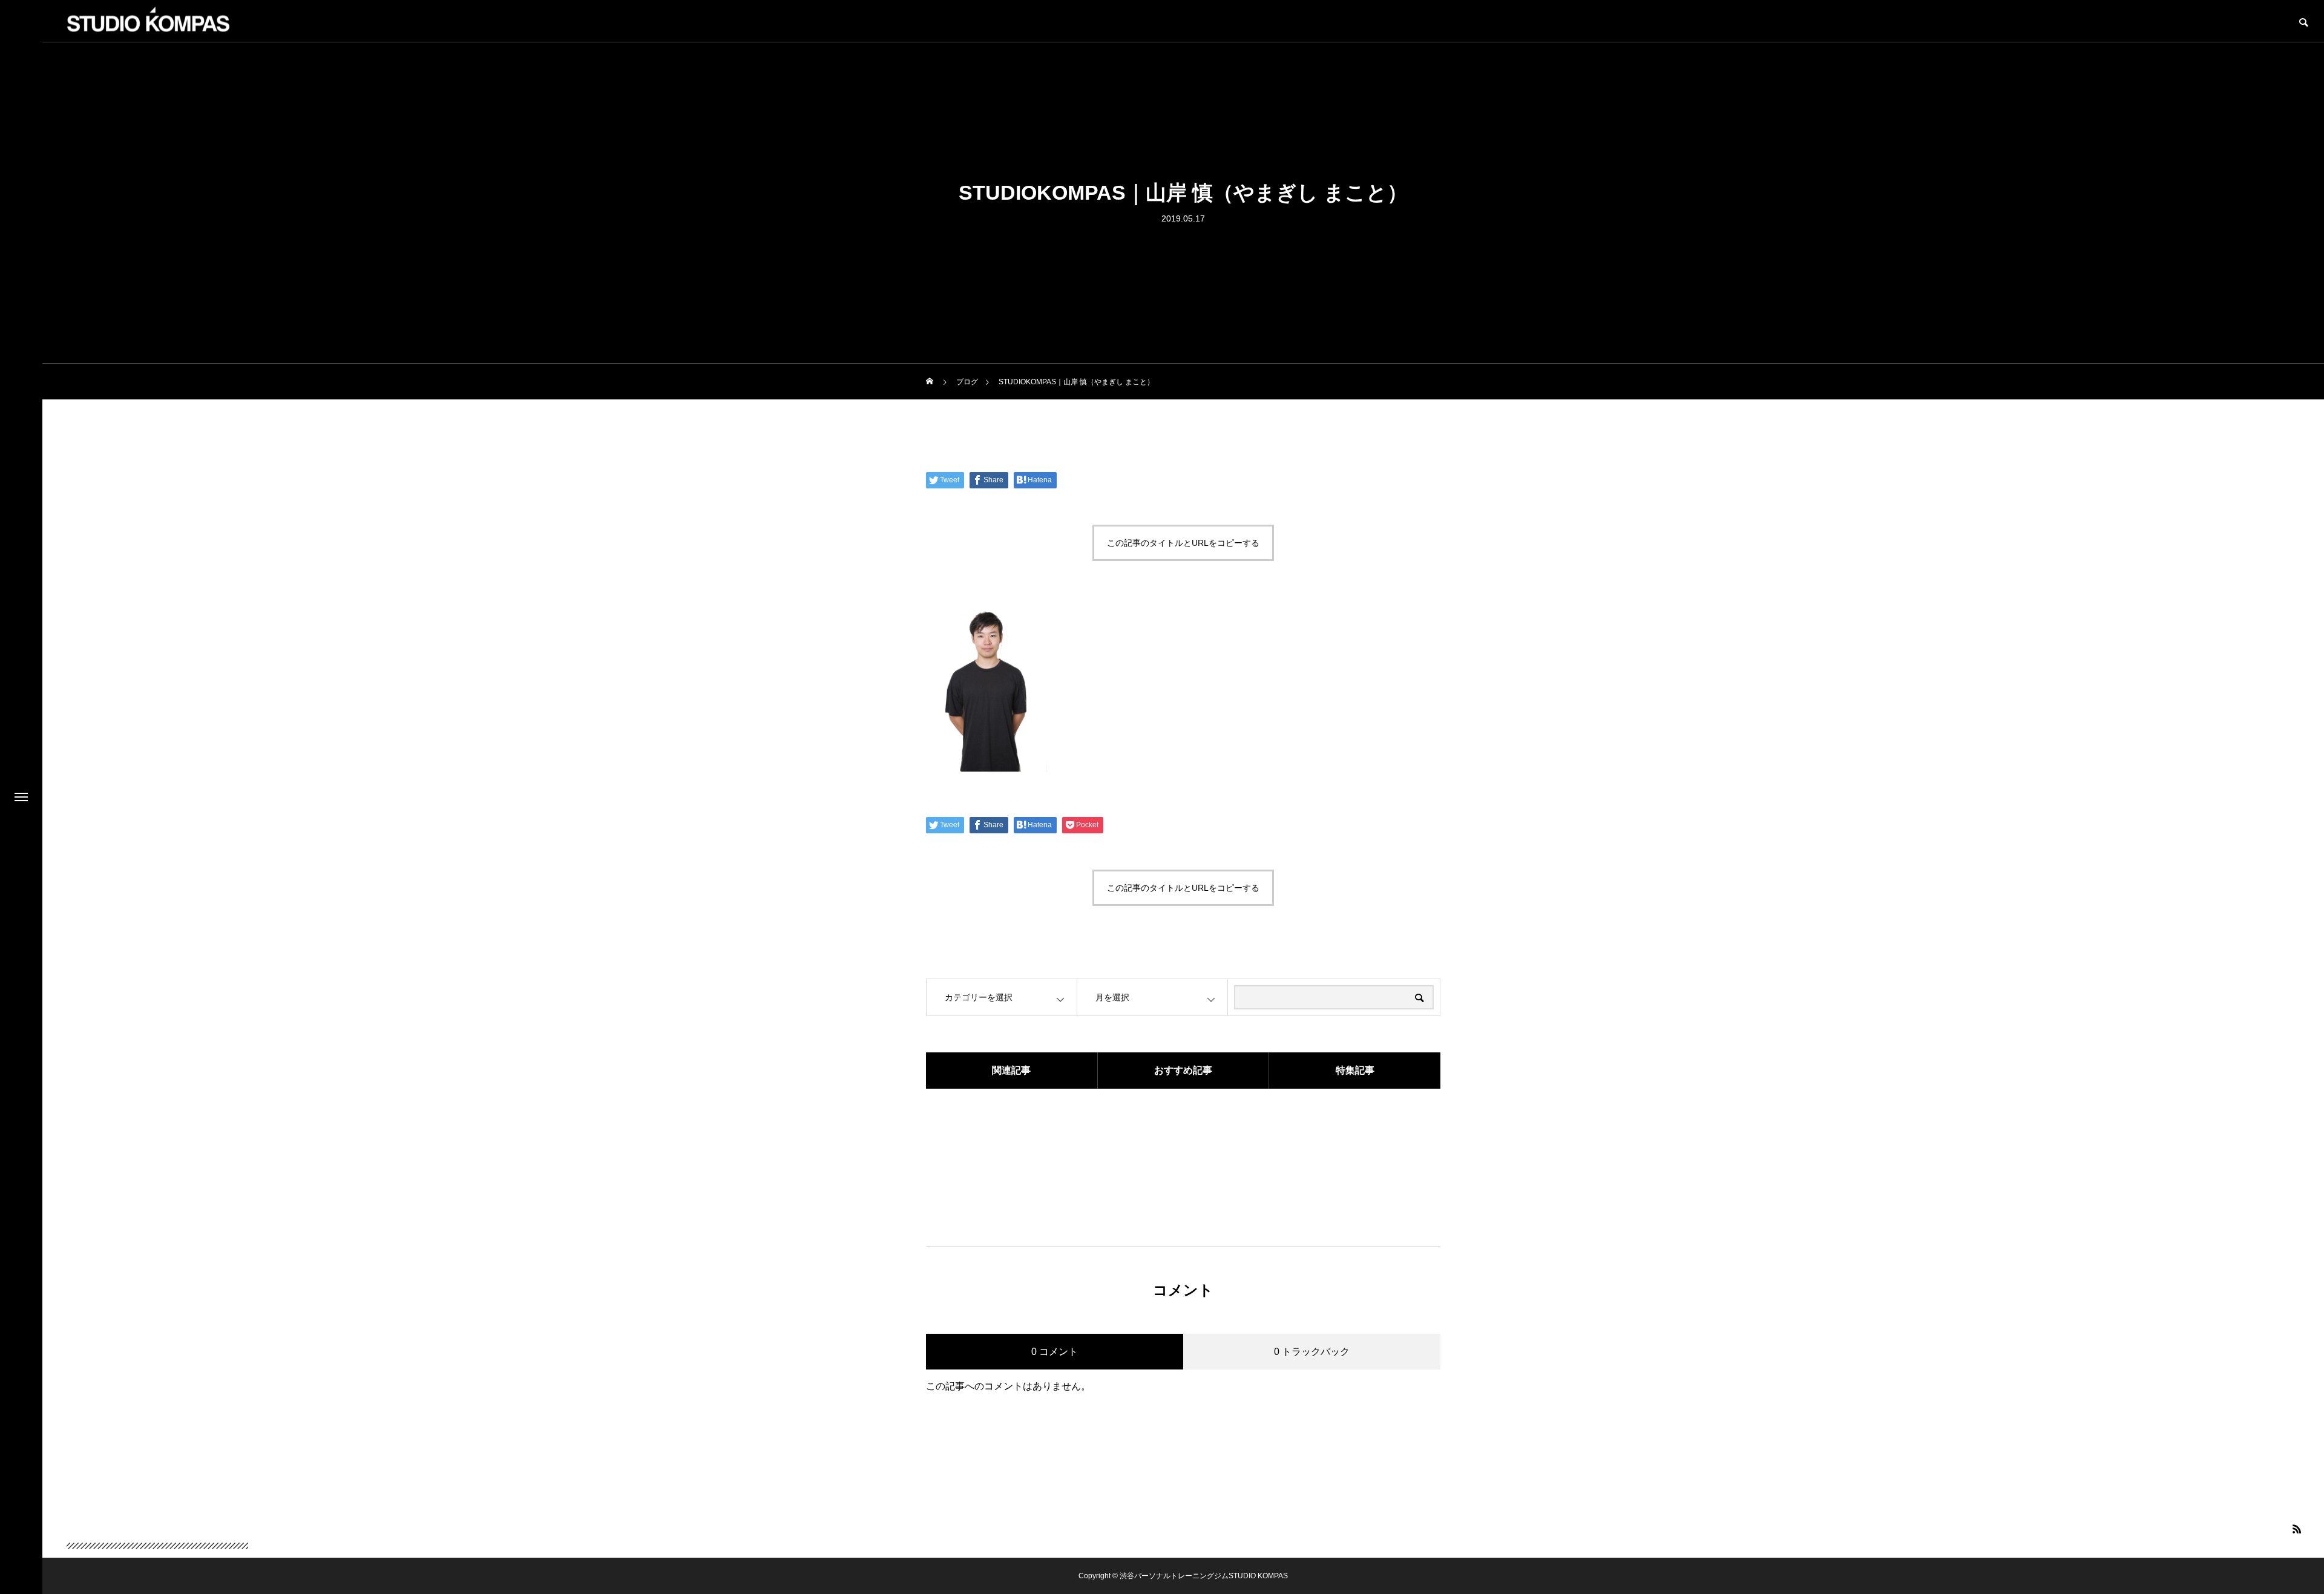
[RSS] (2297, 1529)
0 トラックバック (1312, 1352)
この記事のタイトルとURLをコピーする (1183, 543)
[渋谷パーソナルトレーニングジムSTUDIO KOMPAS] (157, 1528)
